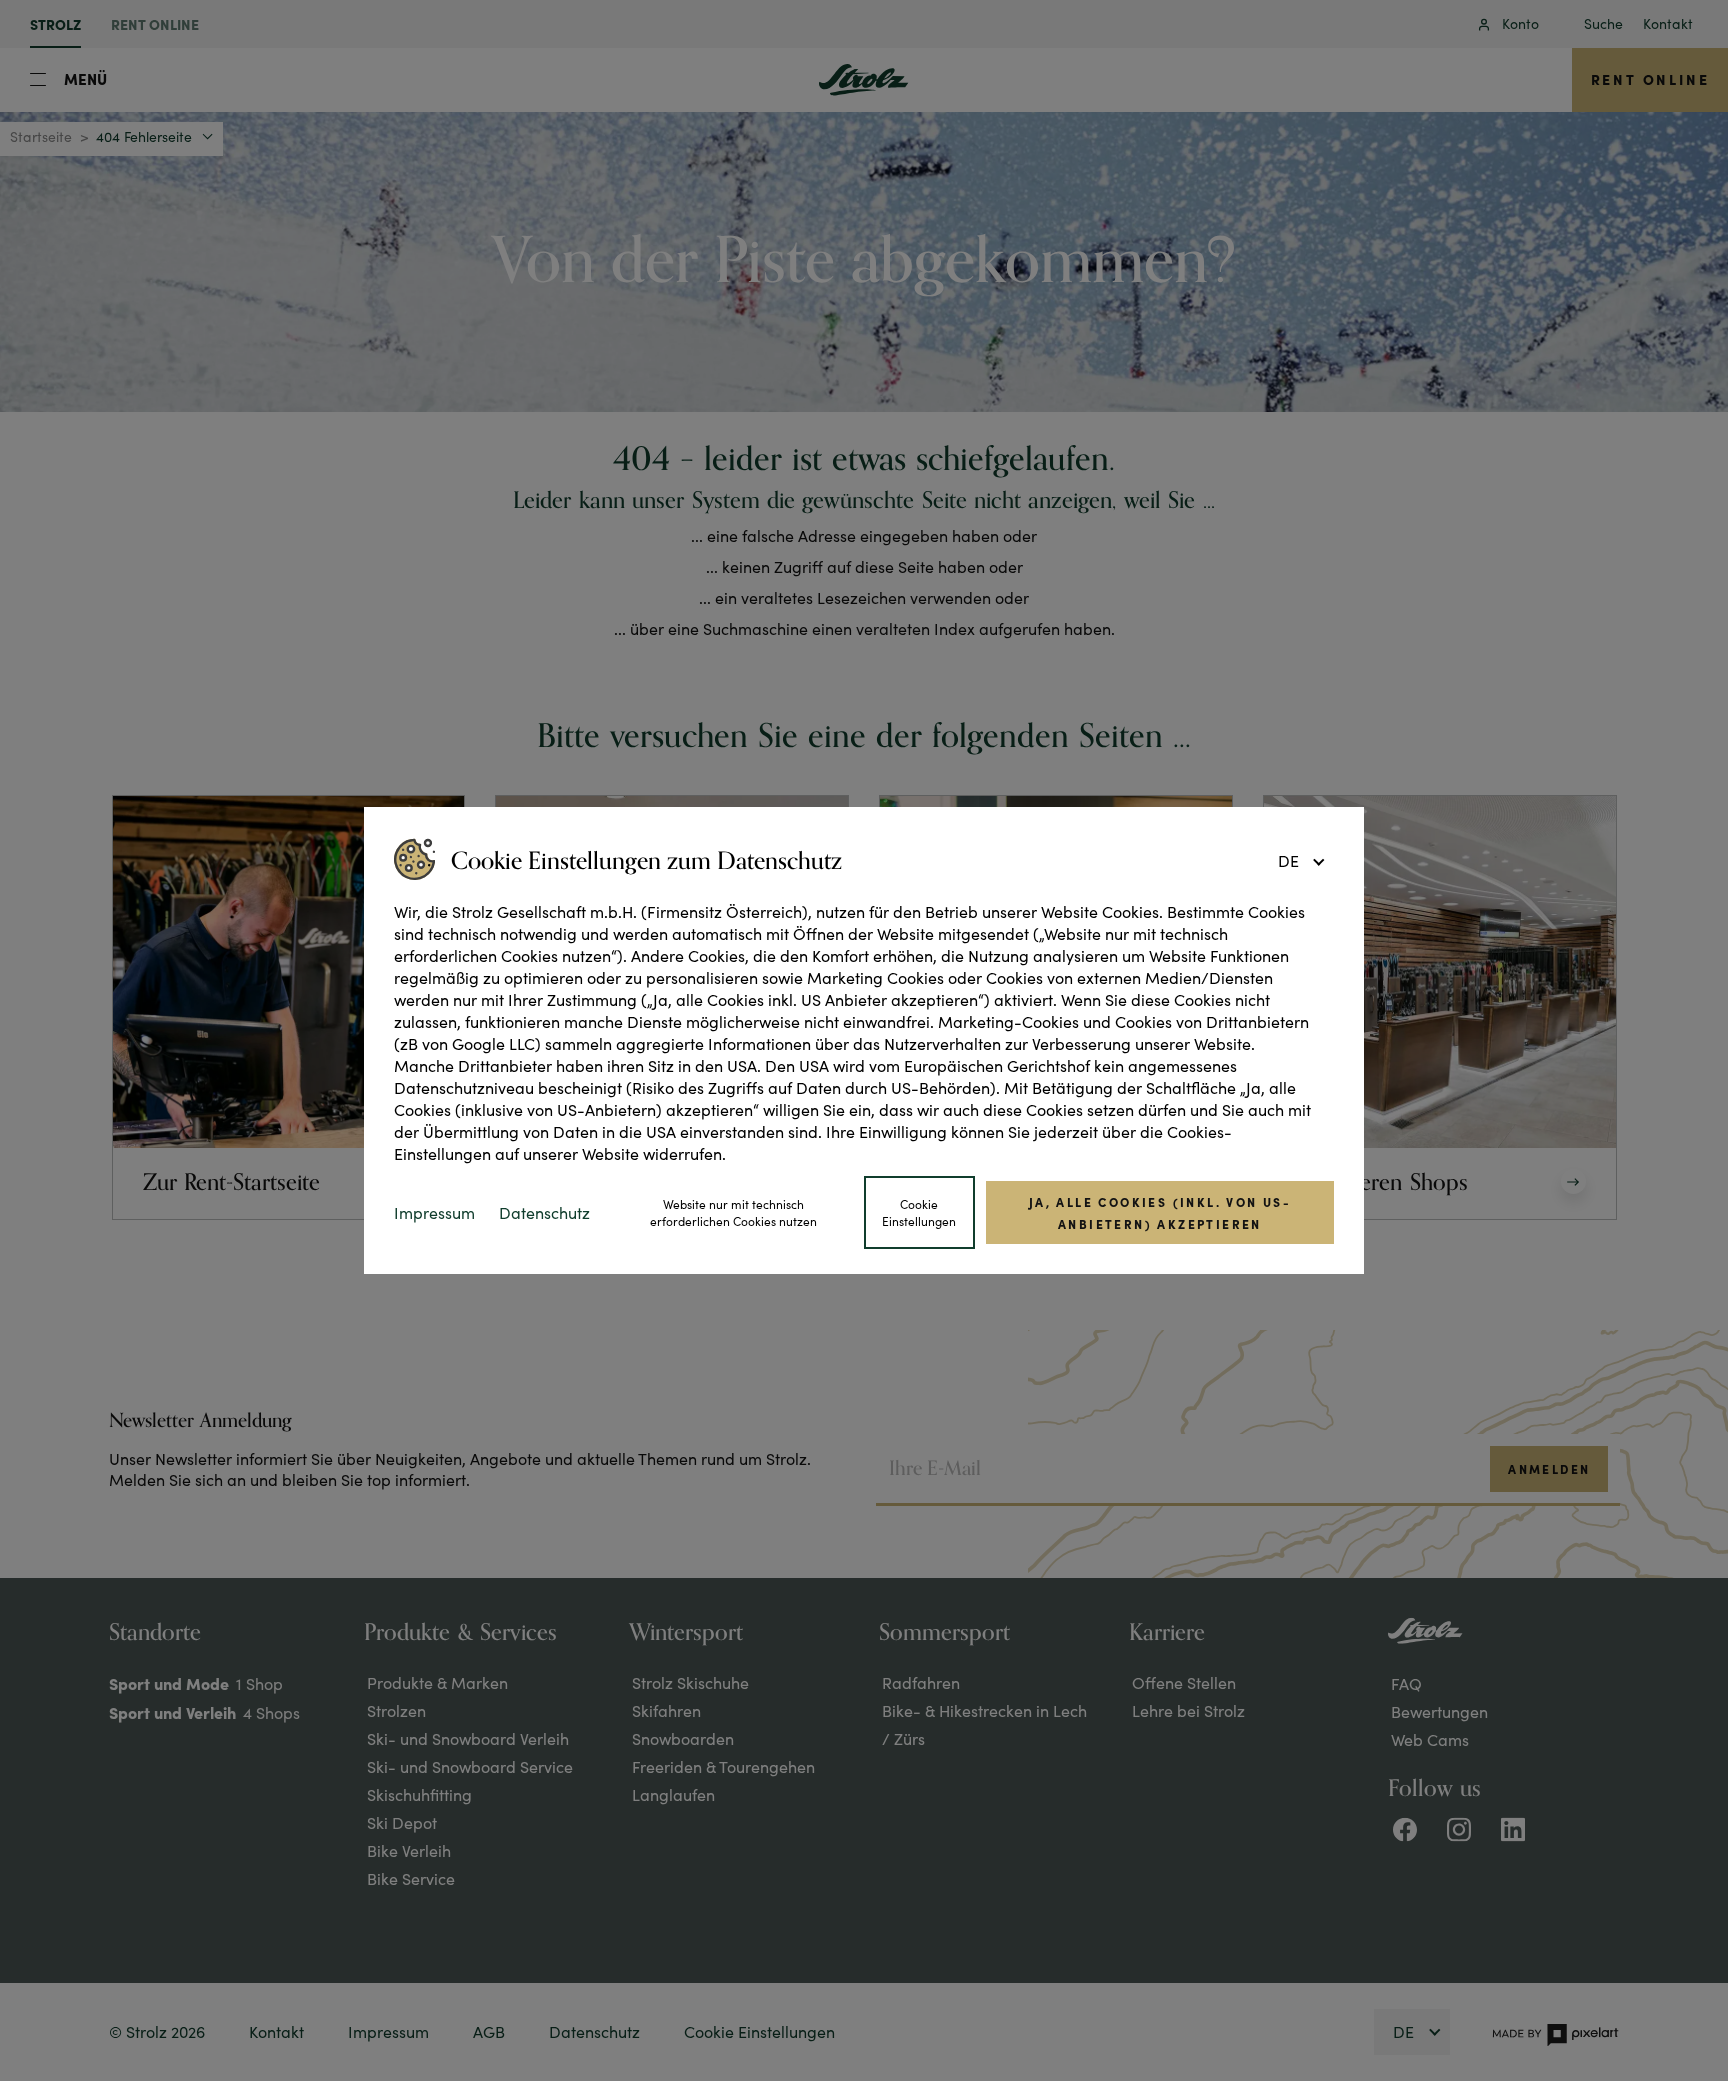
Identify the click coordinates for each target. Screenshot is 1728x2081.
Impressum (434, 1212)
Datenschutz (544, 1212)
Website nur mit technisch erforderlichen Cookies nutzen (733, 1212)
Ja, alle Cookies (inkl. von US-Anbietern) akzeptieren (1160, 1212)
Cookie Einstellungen (919, 1212)
